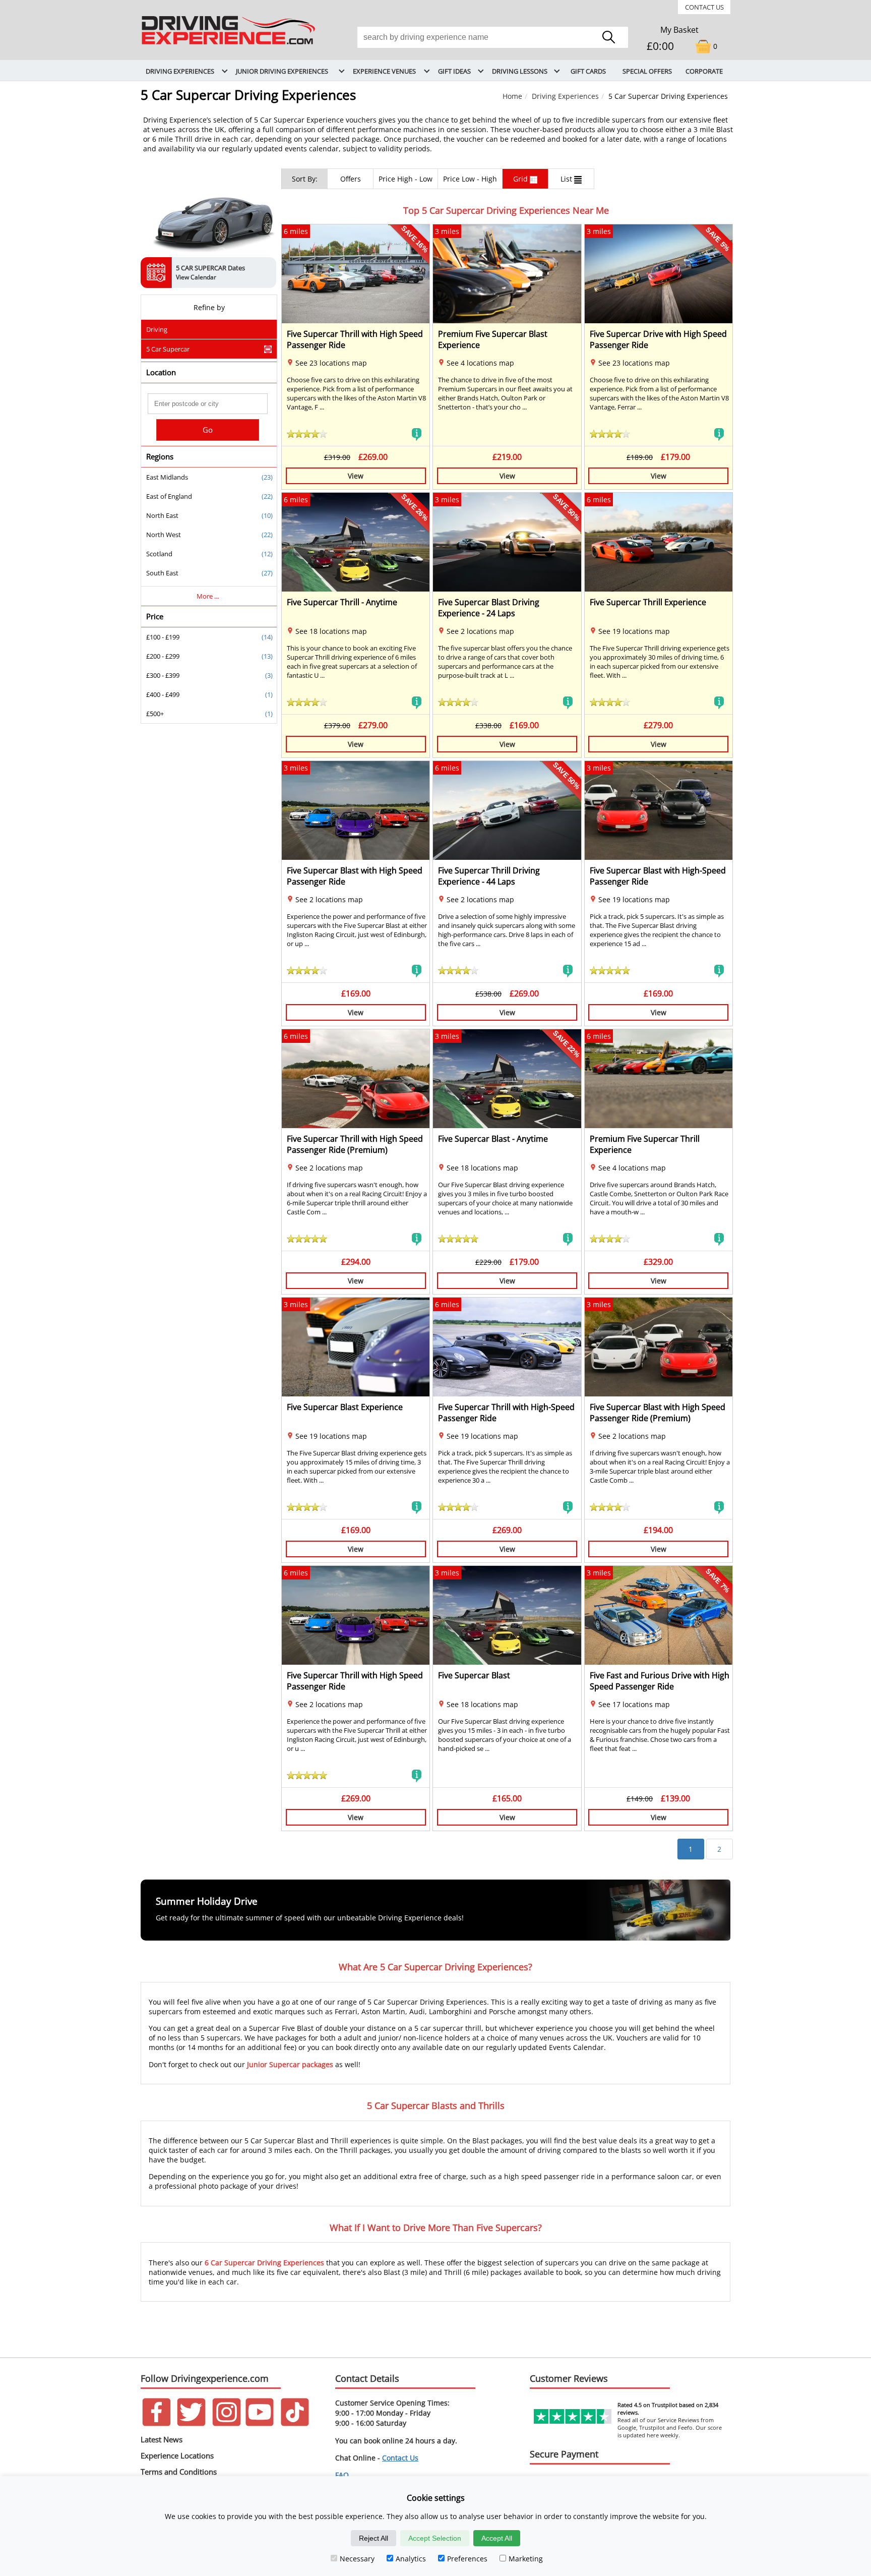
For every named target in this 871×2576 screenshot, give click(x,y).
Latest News (162, 2439)
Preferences (467, 2559)
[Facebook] (157, 2423)
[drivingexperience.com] (229, 45)
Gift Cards (588, 71)
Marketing (526, 2559)
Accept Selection (435, 2538)
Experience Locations (177, 2455)
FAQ (342, 2475)
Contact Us (704, 7)
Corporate (704, 71)
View (356, 476)
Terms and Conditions (179, 2472)
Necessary (357, 2559)
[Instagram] (227, 2423)
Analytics (411, 2559)
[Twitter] (191, 2423)
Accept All (497, 2538)
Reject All (374, 2538)
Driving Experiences (565, 96)
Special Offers (647, 71)
